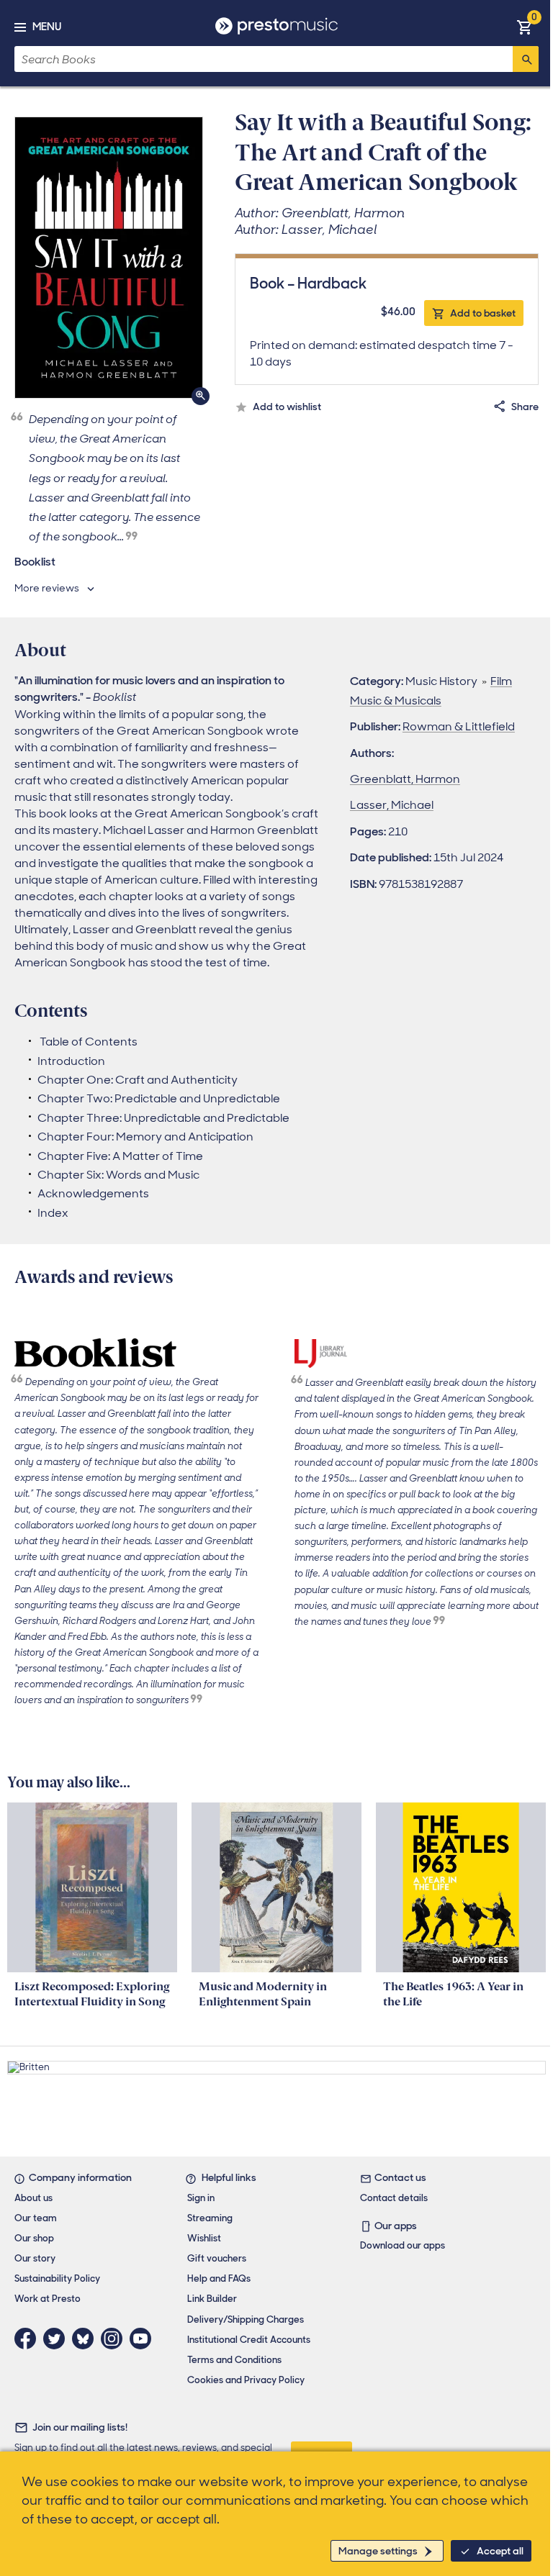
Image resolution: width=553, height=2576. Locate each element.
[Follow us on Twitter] (58, 2339)
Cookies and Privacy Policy (246, 2380)
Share (525, 407)
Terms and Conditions (234, 2360)
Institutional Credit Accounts (249, 2340)
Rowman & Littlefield (459, 726)
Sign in (201, 2198)
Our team (36, 2218)
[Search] (526, 59)
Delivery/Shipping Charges (246, 2319)
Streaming (210, 2218)
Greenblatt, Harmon (405, 779)
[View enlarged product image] (109, 258)
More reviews (47, 588)
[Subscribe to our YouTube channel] (144, 2339)
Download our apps (403, 2245)
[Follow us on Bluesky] (86, 2339)
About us (33, 2198)
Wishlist (204, 2238)
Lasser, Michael (392, 805)
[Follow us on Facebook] (29, 2339)
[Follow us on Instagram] (115, 2339)
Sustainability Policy (57, 2278)
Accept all (500, 2551)
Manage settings (378, 2551)
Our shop (34, 2238)
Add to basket (483, 313)
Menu (47, 27)
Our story (35, 2258)
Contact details (394, 2198)
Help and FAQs (219, 2278)
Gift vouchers (217, 2258)
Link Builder (212, 2299)
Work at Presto (48, 2299)
